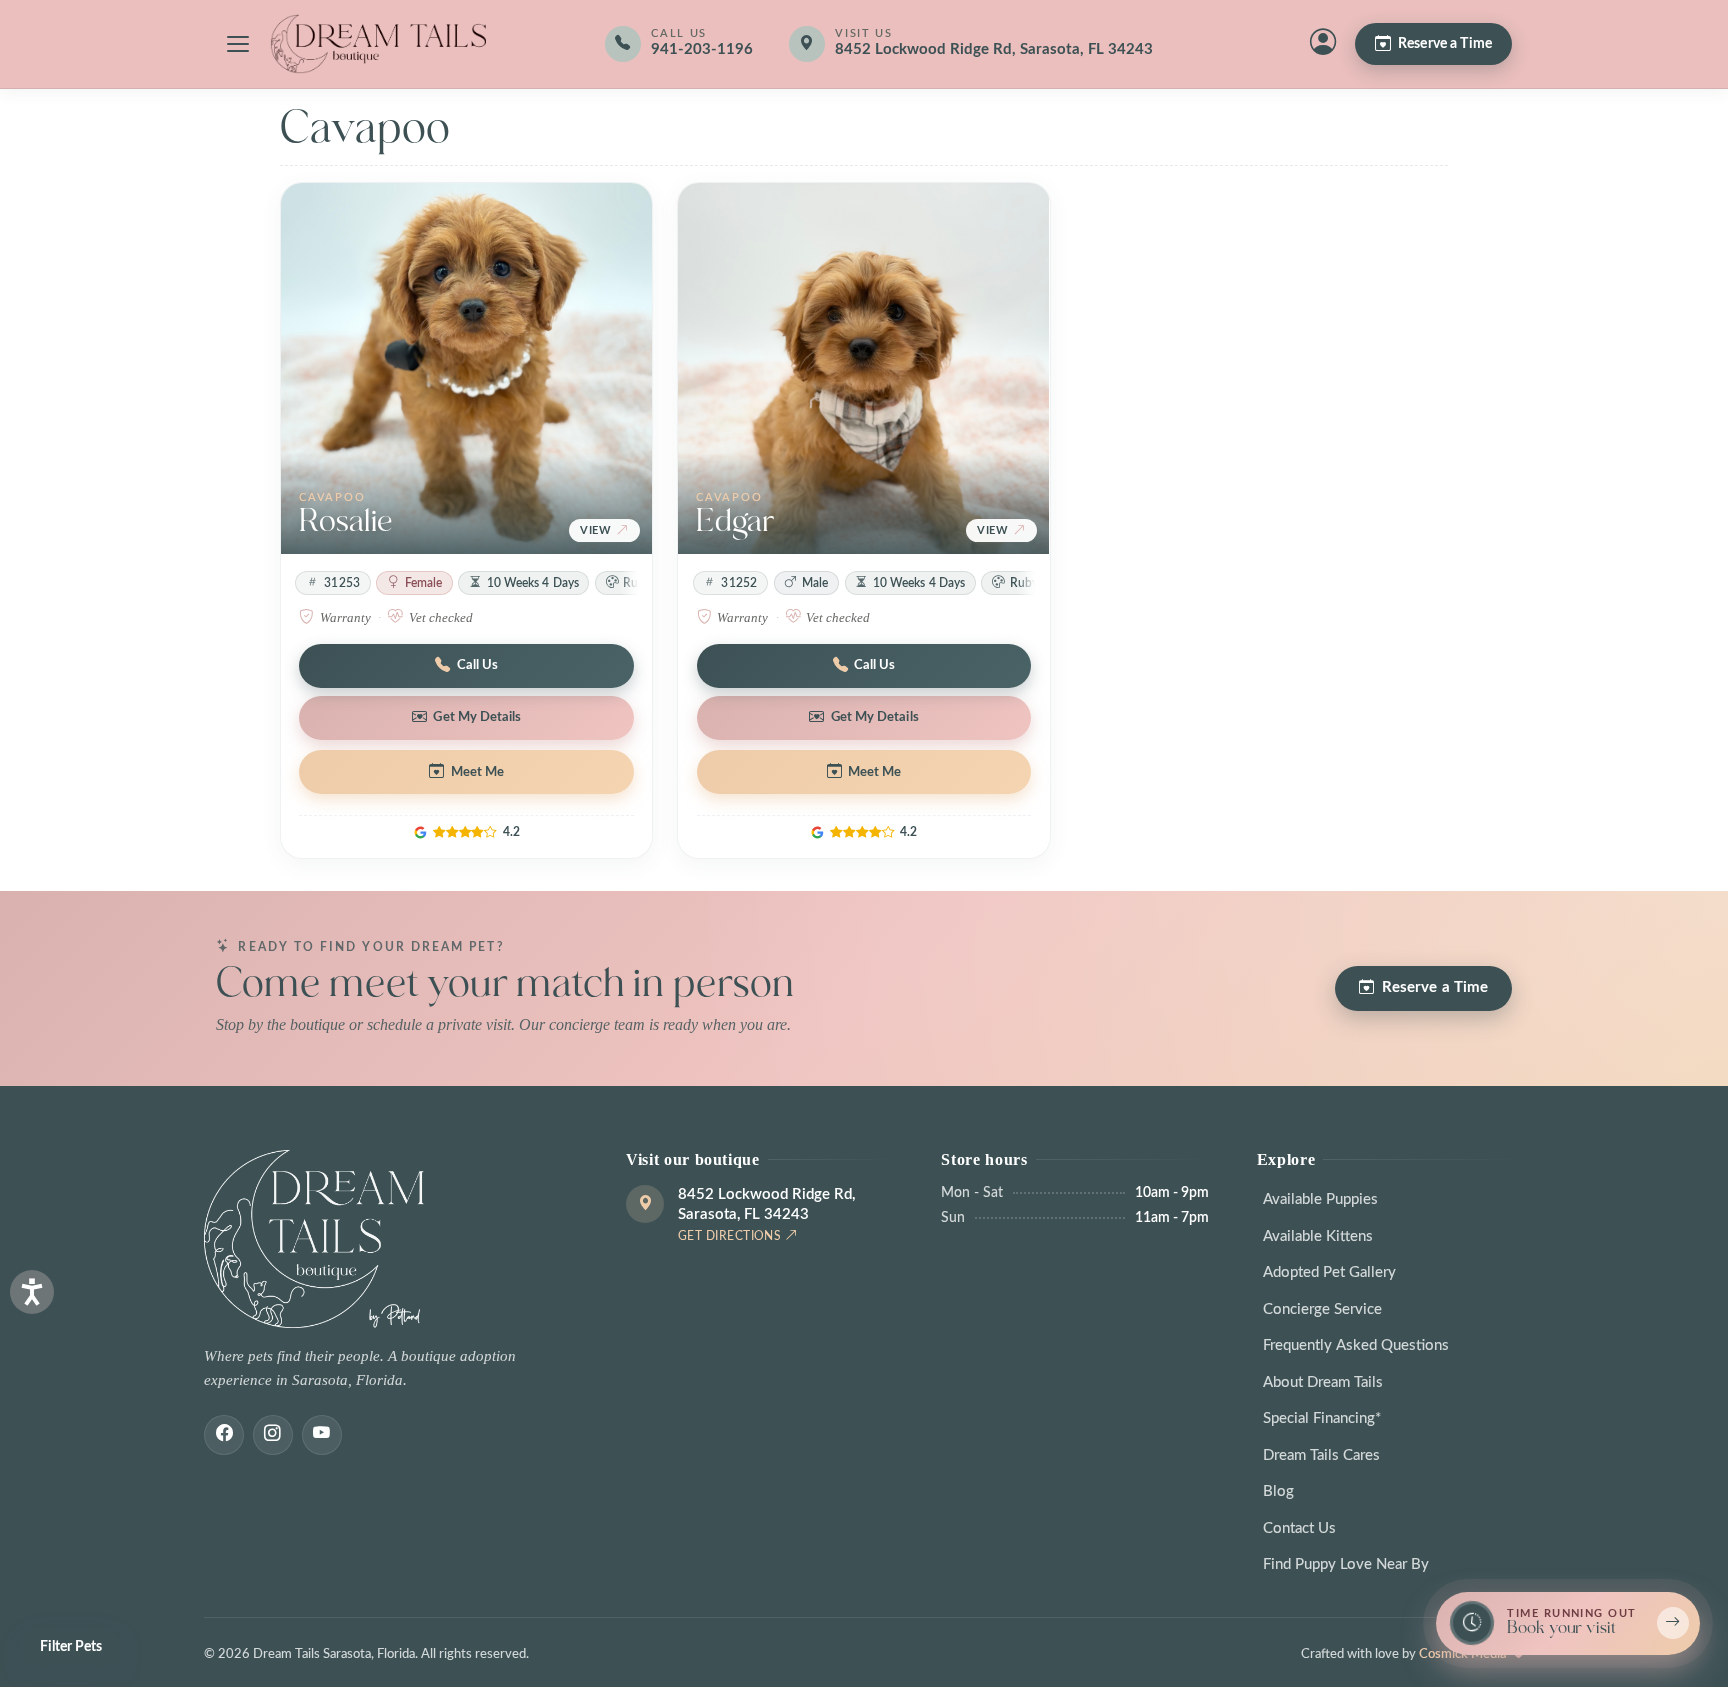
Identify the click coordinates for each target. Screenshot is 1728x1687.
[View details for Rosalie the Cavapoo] (466, 368)
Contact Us (1299, 1528)
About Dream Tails (1323, 1382)
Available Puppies (1320, 1199)
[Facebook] (224, 1435)
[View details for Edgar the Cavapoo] (863, 368)
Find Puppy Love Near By (1346, 1564)
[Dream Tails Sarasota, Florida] (378, 44)
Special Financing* (1322, 1418)
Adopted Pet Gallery (1329, 1272)
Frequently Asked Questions (1356, 1345)
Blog (1278, 1491)
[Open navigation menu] (238, 44)
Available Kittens (1318, 1236)
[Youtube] (322, 1435)
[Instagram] (273, 1435)
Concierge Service (1322, 1309)
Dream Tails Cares (1321, 1455)
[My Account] (1323, 44)
